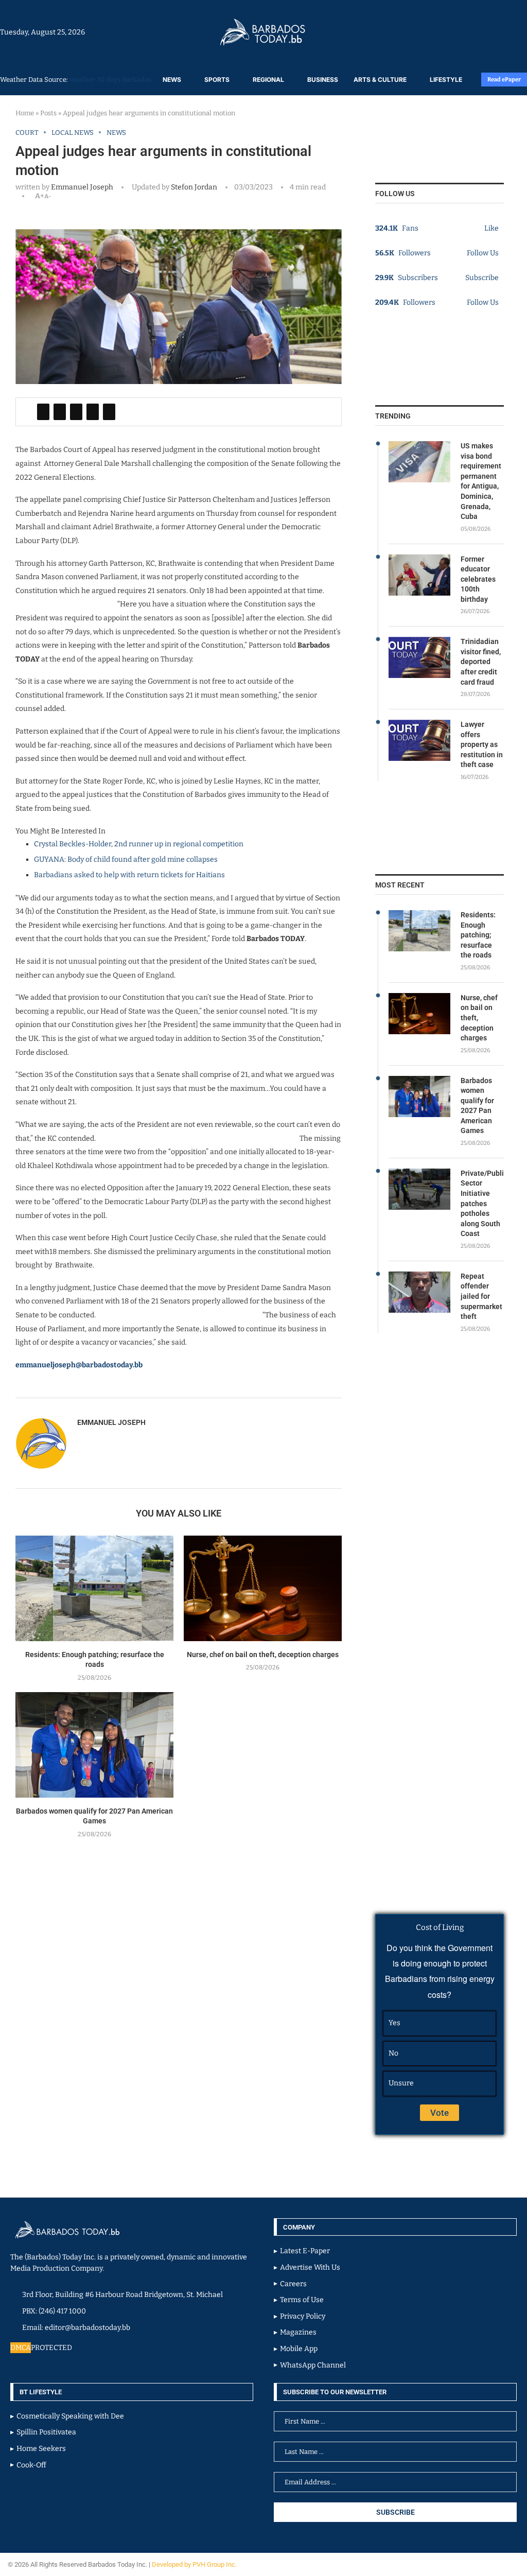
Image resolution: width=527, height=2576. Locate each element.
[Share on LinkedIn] (76, 412)
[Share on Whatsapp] (93, 412)
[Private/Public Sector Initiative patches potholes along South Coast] (419, 1189)
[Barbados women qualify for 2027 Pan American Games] (94, 1745)
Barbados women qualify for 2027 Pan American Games (477, 1106)
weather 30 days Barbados (110, 80)
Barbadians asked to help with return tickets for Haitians (129, 875)
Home (25, 113)
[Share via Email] (109, 412)
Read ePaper (504, 80)
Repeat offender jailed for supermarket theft (481, 1296)
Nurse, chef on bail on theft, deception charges (263, 1655)
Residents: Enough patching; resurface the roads (478, 935)
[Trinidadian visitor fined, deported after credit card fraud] (419, 657)
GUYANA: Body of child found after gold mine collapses (126, 859)
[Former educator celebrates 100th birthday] (419, 575)
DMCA (21, 2348)
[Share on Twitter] (60, 412)
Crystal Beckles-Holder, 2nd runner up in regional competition (139, 844)
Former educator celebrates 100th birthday (478, 579)
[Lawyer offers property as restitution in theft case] (419, 740)
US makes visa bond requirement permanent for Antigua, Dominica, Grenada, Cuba (481, 481)
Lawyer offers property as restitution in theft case (482, 744)
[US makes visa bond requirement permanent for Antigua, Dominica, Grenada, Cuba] (419, 462)
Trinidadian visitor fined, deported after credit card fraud (481, 662)
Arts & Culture (380, 80)
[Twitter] (505, 32)
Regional (268, 80)
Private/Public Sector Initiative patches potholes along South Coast (482, 1204)
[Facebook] (500, 32)
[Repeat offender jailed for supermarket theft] (419, 1292)
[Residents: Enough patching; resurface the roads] (94, 1588)
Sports (217, 80)
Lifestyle (446, 80)
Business (323, 80)
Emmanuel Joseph (82, 187)
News (172, 80)
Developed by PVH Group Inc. (195, 2564)
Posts (48, 113)
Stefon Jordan (193, 187)
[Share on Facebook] (43, 412)
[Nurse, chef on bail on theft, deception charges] (263, 1588)
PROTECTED (51, 2348)
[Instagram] (495, 32)
